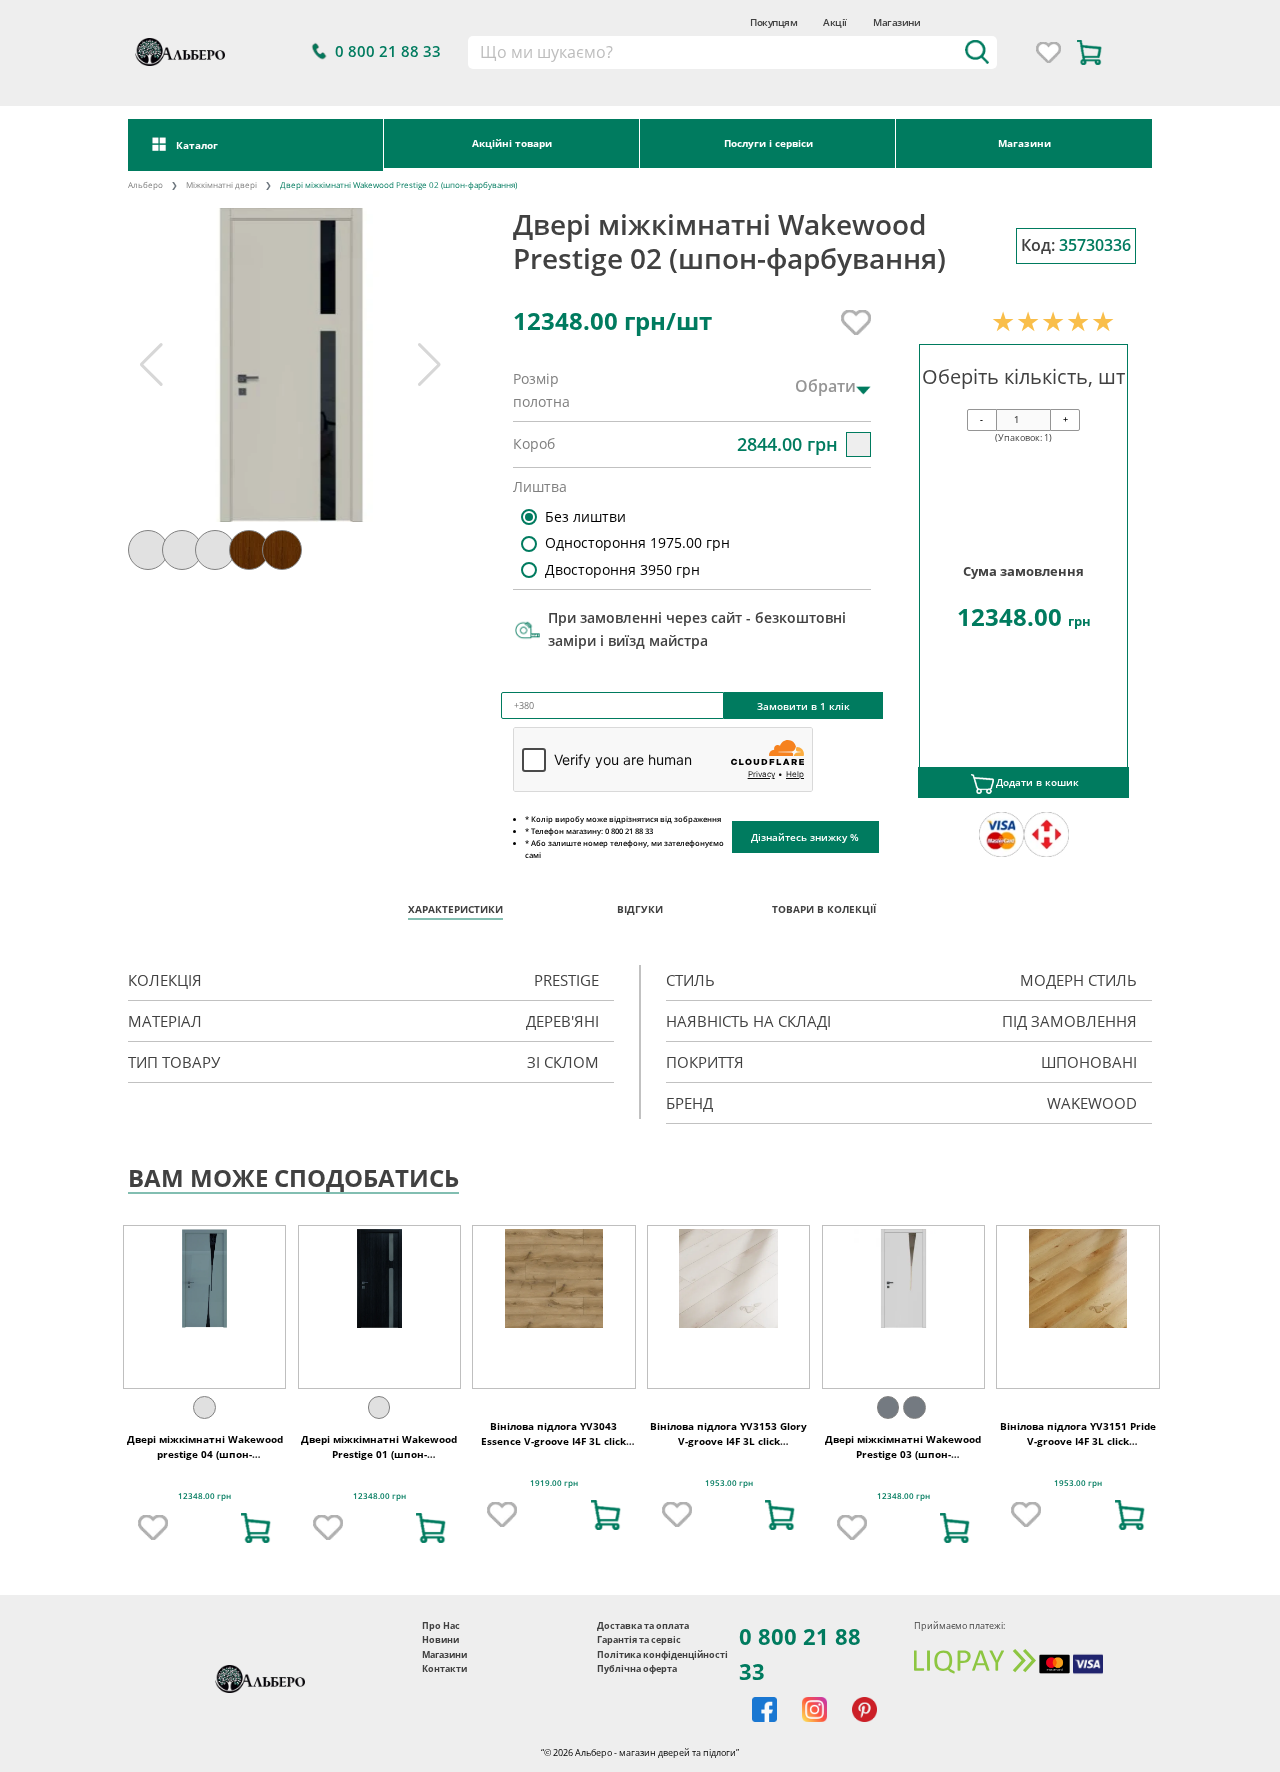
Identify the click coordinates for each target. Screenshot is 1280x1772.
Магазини (896, 22)
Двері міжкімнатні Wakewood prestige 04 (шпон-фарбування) (205, 1455)
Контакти (444, 1668)
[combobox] (731, 53)
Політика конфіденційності (662, 1654)
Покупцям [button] (773, 22)
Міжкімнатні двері (221, 184)
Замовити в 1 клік (803, 706)
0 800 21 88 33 (800, 1653)
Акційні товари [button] (512, 143)
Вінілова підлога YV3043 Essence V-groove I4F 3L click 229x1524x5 (553, 1442)
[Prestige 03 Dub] (914, 1407)
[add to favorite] (153, 1528)
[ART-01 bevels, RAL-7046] (888, 1407)
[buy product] (256, 1528)
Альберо (145, 184)
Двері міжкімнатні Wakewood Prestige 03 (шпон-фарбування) (903, 1455)
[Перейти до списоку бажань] (1048, 52)
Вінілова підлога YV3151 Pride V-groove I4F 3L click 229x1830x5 (1078, 1442)
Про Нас (441, 1625)
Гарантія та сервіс (639, 1639)
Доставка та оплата (643, 1625)
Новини (440, 1639)
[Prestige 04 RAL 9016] (204, 1407)
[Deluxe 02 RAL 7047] (379, 1407)
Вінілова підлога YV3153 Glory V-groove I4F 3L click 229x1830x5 (728, 1442)
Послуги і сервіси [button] (768, 143)
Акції (835, 22)
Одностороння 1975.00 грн (637, 542)
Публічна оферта (637, 1668)
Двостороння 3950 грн (622, 569)
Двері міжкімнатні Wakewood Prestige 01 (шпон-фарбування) (379, 1455)
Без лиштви (585, 516)
